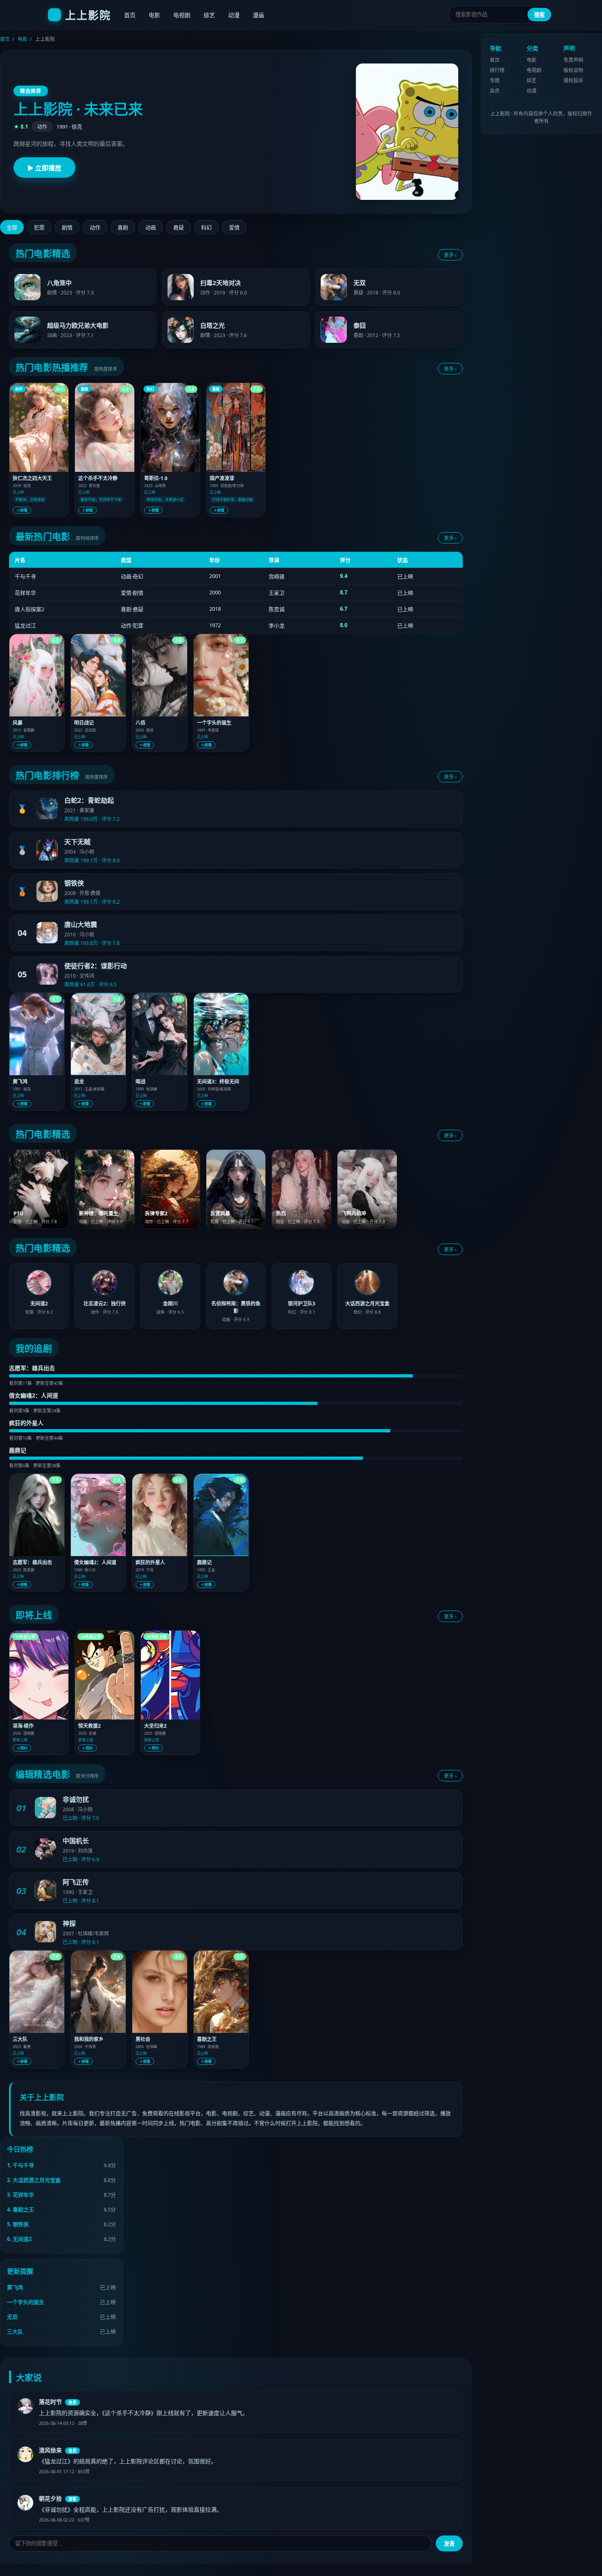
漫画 (258, 15)
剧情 (67, 228)
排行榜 (497, 70)
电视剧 (182, 15)
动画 (151, 228)
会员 (495, 91)
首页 (130, 15)
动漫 (234, 15)
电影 (154, 15)
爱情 (234, 228)
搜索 (539, 15)
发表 (449, 2544)
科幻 (206, 228)
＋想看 (22, 510)
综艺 (209, 15)
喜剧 (123, 228)
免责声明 (573, 60)
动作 (95, 228)
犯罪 (39, 228)
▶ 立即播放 (44, 168)
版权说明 (573, 70)
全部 (12, 228)
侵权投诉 (573, 80)
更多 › (450, 255)
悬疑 (179, 228)
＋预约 (22, 1748)
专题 (495, 80)
